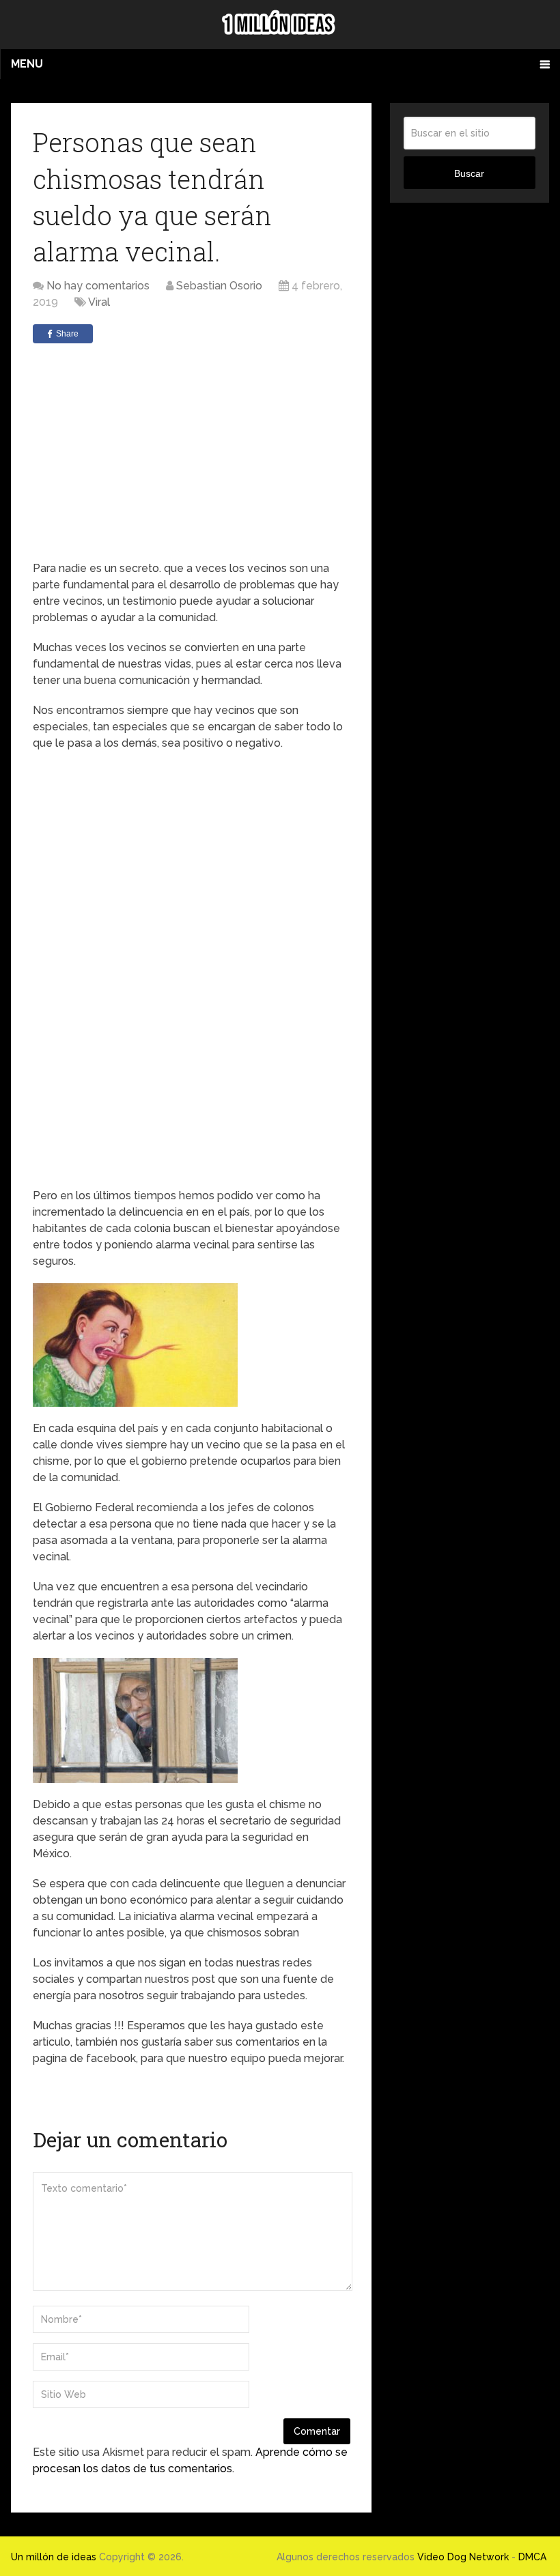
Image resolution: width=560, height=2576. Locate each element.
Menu (27, 64)
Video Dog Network (463, 2557)
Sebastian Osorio (219, 286)
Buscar (469, 173)
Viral (99, 302)
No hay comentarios (98, 286)
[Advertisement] (191, 452)
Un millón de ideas (54, 2557)
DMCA (532, 2557)
